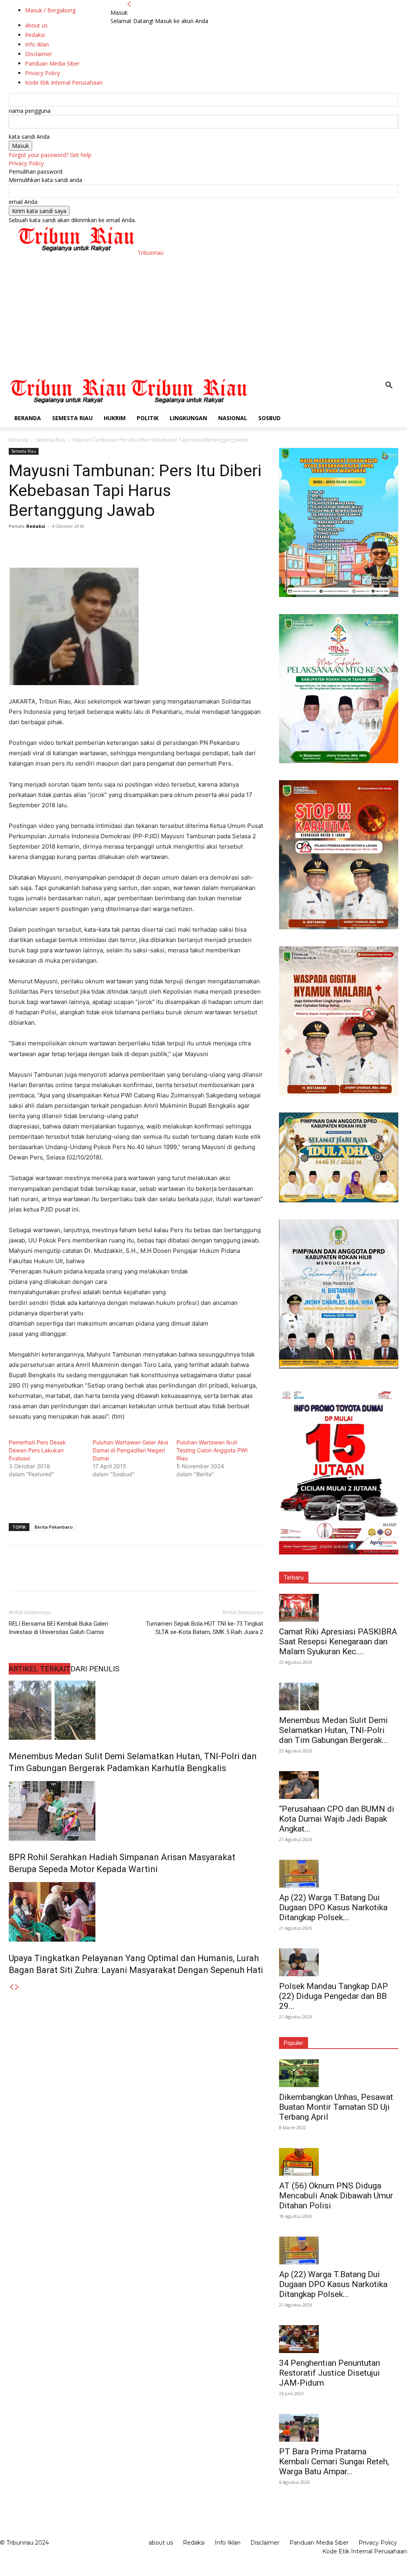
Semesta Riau (72, 418)
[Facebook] (17, 544)
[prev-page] (12, 1987)
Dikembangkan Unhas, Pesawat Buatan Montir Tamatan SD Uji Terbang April (336, 2107)
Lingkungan (188, 418)
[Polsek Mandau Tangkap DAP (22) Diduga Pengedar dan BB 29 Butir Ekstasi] (339, 1962)
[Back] (129, 4)
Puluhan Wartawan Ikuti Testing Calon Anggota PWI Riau (212, 1450)
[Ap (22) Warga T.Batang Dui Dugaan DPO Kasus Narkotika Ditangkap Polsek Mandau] (339, 1874)
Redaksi (36, 526)
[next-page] (17, 1987)
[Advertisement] (203, 316)
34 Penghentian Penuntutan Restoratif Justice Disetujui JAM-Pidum (329, 2373)
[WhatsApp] (72, 544)
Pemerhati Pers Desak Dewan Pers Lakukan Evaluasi (37, 1450)
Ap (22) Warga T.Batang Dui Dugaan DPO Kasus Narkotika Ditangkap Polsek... (333, 1907)
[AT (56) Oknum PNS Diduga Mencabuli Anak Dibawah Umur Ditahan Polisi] (339, 2162)
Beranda (28, 418)
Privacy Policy (26, 163)
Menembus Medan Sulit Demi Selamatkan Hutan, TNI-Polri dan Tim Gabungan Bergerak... (333, 1730)
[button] (389, 386)
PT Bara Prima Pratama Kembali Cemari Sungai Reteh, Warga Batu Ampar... (334, 2462)
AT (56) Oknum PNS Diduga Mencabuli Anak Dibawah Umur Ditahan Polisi (336, 2196)
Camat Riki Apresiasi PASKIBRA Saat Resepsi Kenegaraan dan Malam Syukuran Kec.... (338, 1642)
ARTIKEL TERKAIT (40, 1669)
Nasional (233, 418)
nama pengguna (30, 111)
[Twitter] (35, 544)
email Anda (23, 202)
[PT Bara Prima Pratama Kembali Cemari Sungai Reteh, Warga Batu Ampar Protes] (339, 2428)
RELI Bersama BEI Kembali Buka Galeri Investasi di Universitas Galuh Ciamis (58, 1628)
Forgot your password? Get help (50, 155)
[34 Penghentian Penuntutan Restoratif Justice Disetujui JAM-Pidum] (339, 2339)
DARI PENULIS (95, 1669)
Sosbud (269, 418)
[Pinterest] (53, 544)
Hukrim (115, 418)
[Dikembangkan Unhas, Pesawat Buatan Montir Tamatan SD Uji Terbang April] (339, 2073)
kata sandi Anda (29, 137)
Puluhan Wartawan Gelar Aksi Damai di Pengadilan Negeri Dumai (130, 1450)
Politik (148, 418)
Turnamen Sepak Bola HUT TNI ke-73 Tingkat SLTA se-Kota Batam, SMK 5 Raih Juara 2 (204, 1628)
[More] (90, 544)
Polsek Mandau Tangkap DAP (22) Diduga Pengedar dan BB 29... (333, 1996)
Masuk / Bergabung (50, 10)
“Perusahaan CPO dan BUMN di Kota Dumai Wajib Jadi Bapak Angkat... (337, 1819)
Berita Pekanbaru (54, 1527)
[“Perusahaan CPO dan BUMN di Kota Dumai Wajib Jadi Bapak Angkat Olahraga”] (339, 1785)
